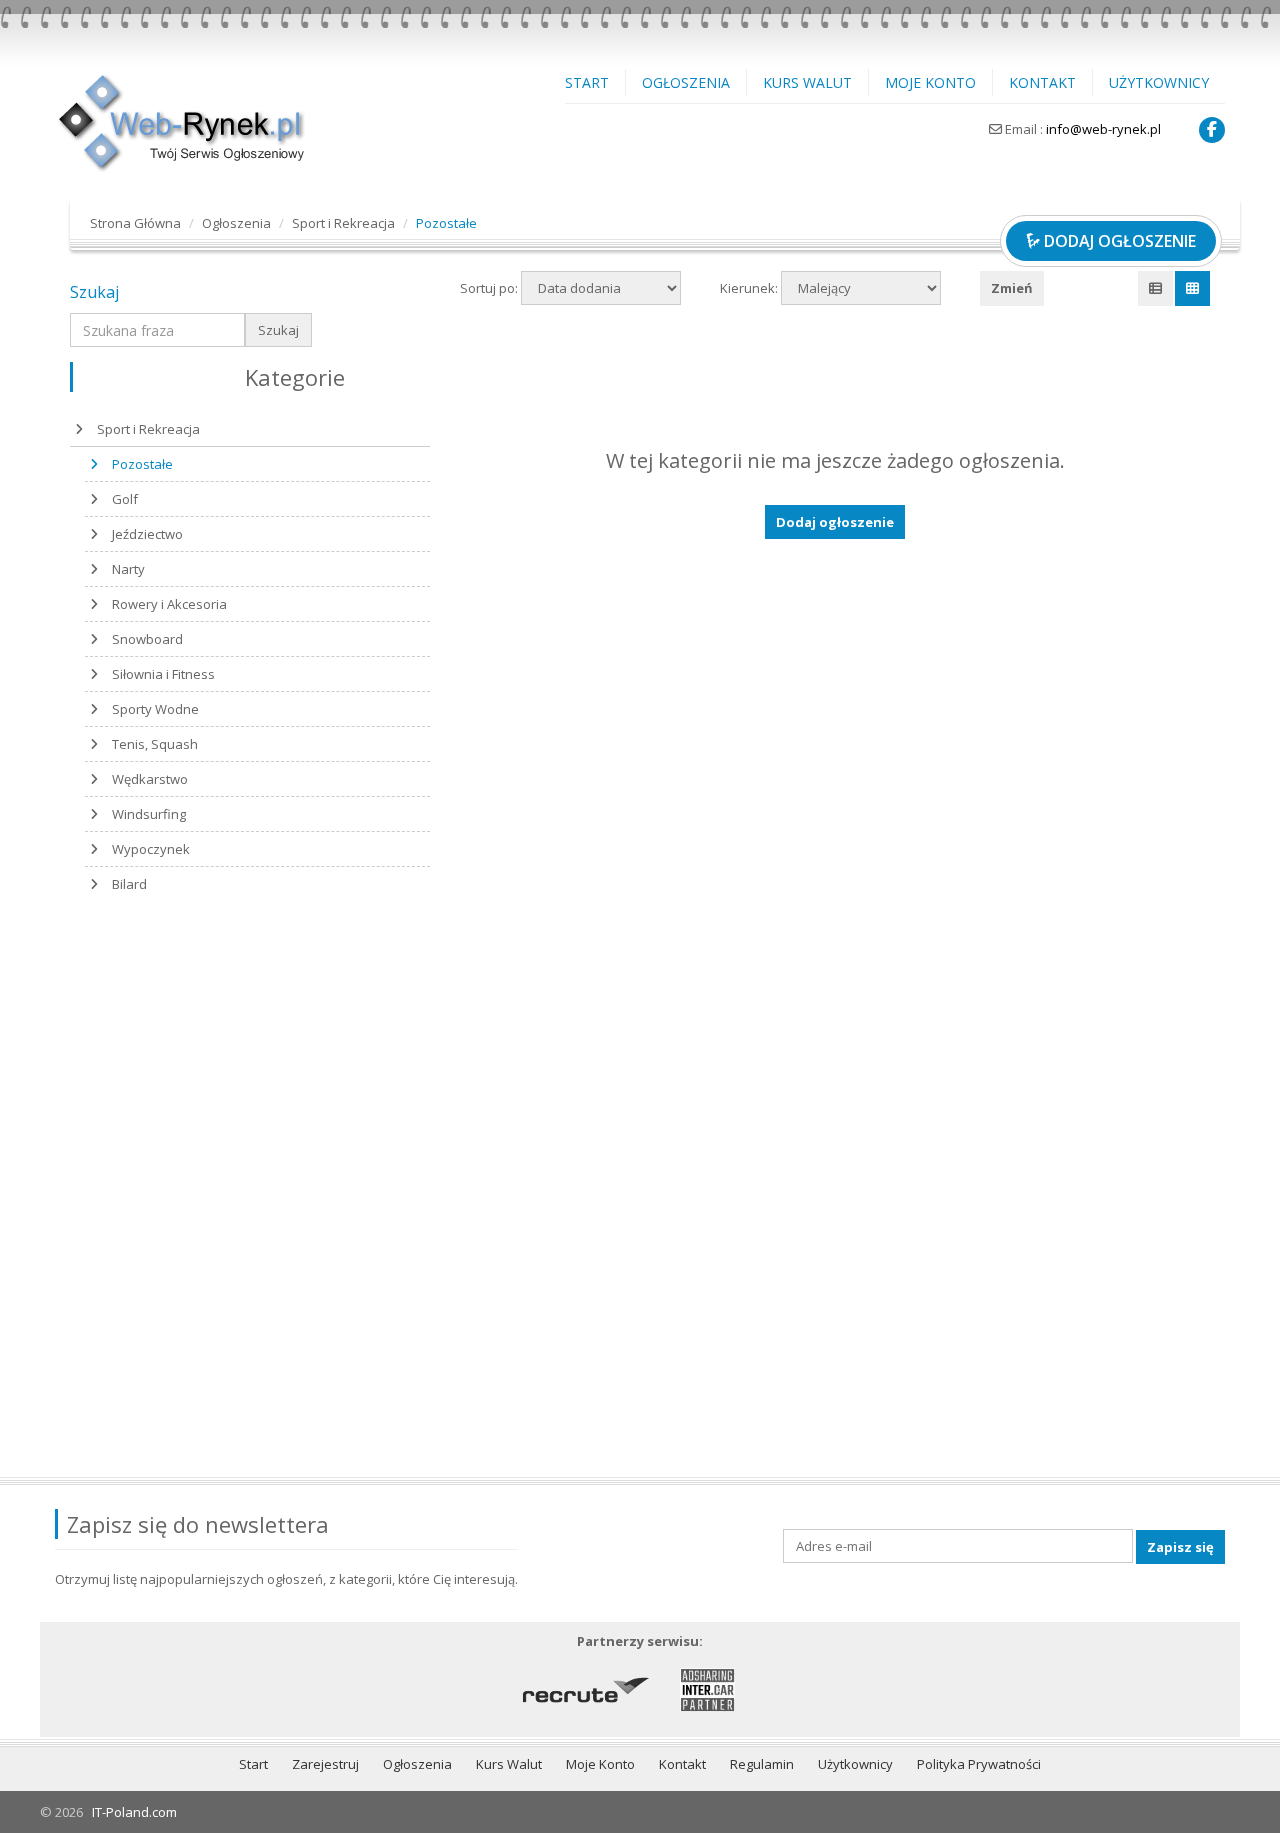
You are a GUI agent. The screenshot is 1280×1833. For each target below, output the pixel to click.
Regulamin (762, 1764)
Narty (128, 569)
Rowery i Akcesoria (169, 604)
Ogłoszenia (686, 82)
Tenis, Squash (155, 744)
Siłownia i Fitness (163, 674)
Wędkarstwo (150, 779)
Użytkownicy (1159, 82)
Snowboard (147, 639)
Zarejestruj (325, 1764)
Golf (125, 499)
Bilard (129, 884)
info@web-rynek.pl (1103, 129)
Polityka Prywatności (979, 1764)
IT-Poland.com (134, 1812)
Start (587, 82)
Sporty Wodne (155, 709)
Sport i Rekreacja (343, 223)
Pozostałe (142, 464)
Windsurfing (149, 814)
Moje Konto (930, 82)
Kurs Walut (807, 82)
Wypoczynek (151, 849)
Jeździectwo (147, 534)
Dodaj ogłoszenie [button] (835, 522)
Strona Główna (135, 223)
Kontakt (1042, 82)
